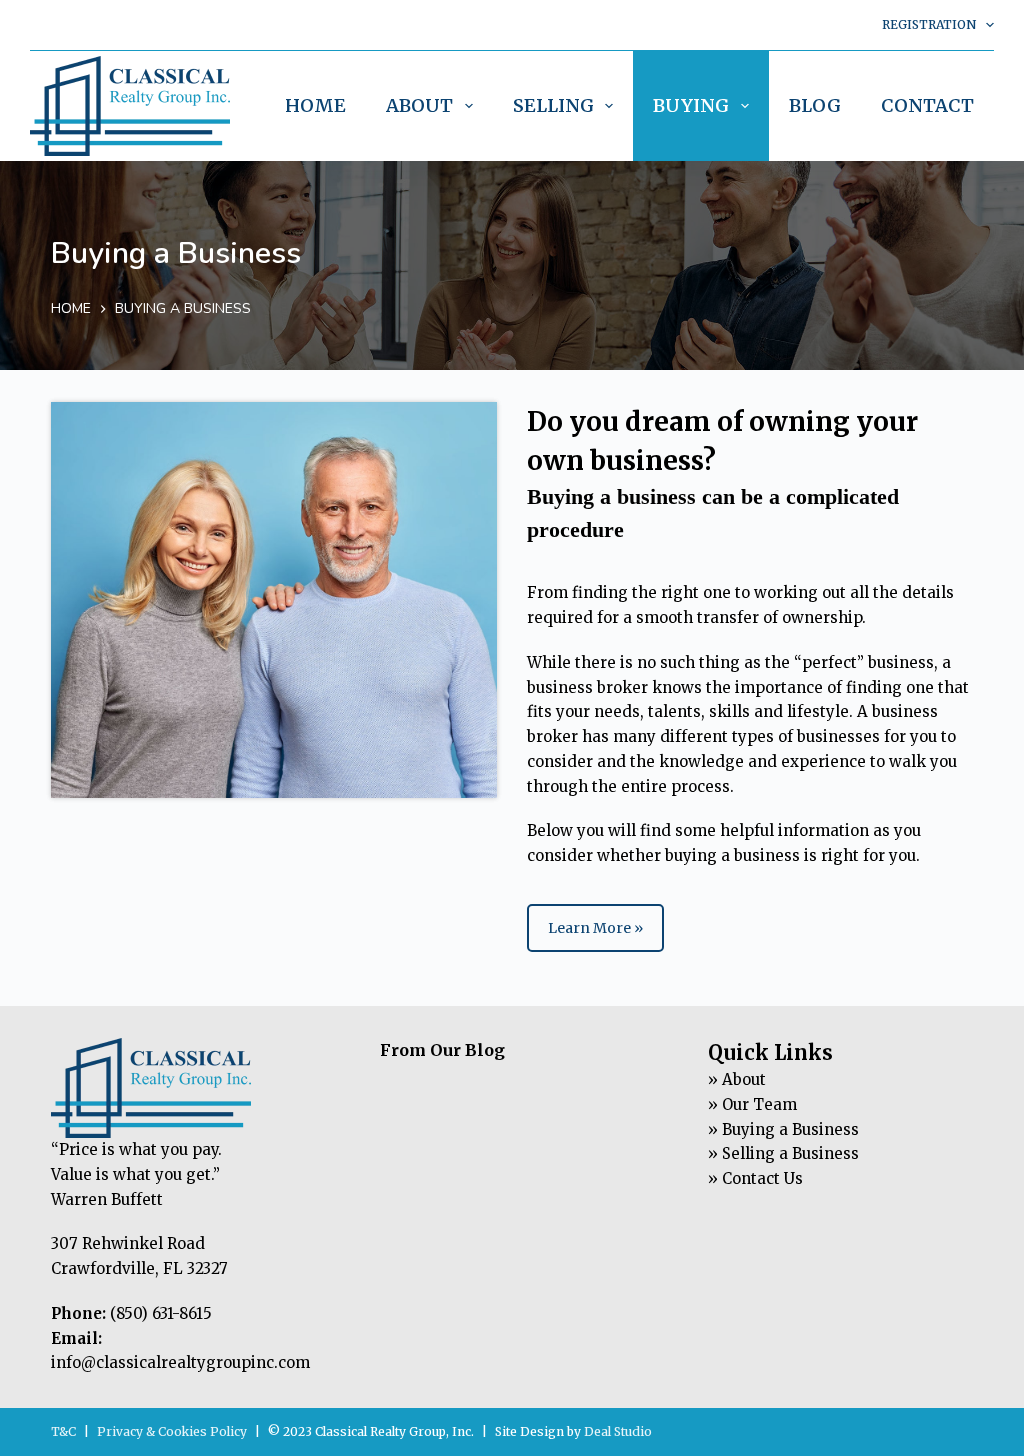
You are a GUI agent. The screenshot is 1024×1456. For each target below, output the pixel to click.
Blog (815, 105)
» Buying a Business (783, 1129)
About (419, 105)
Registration (929, 24)
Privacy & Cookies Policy (172, 1431)
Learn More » (595, 928)
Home (315, 105)
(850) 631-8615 (161, 1313)
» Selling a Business (783, 1153)
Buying (691, 105)
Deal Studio (618, 1431)
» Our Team (752, 1104)
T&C (63, 1431)
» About (737, 1079)
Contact (927, 105)
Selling (553, 105)
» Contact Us (755, 1178)
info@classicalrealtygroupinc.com (180, 1362)
